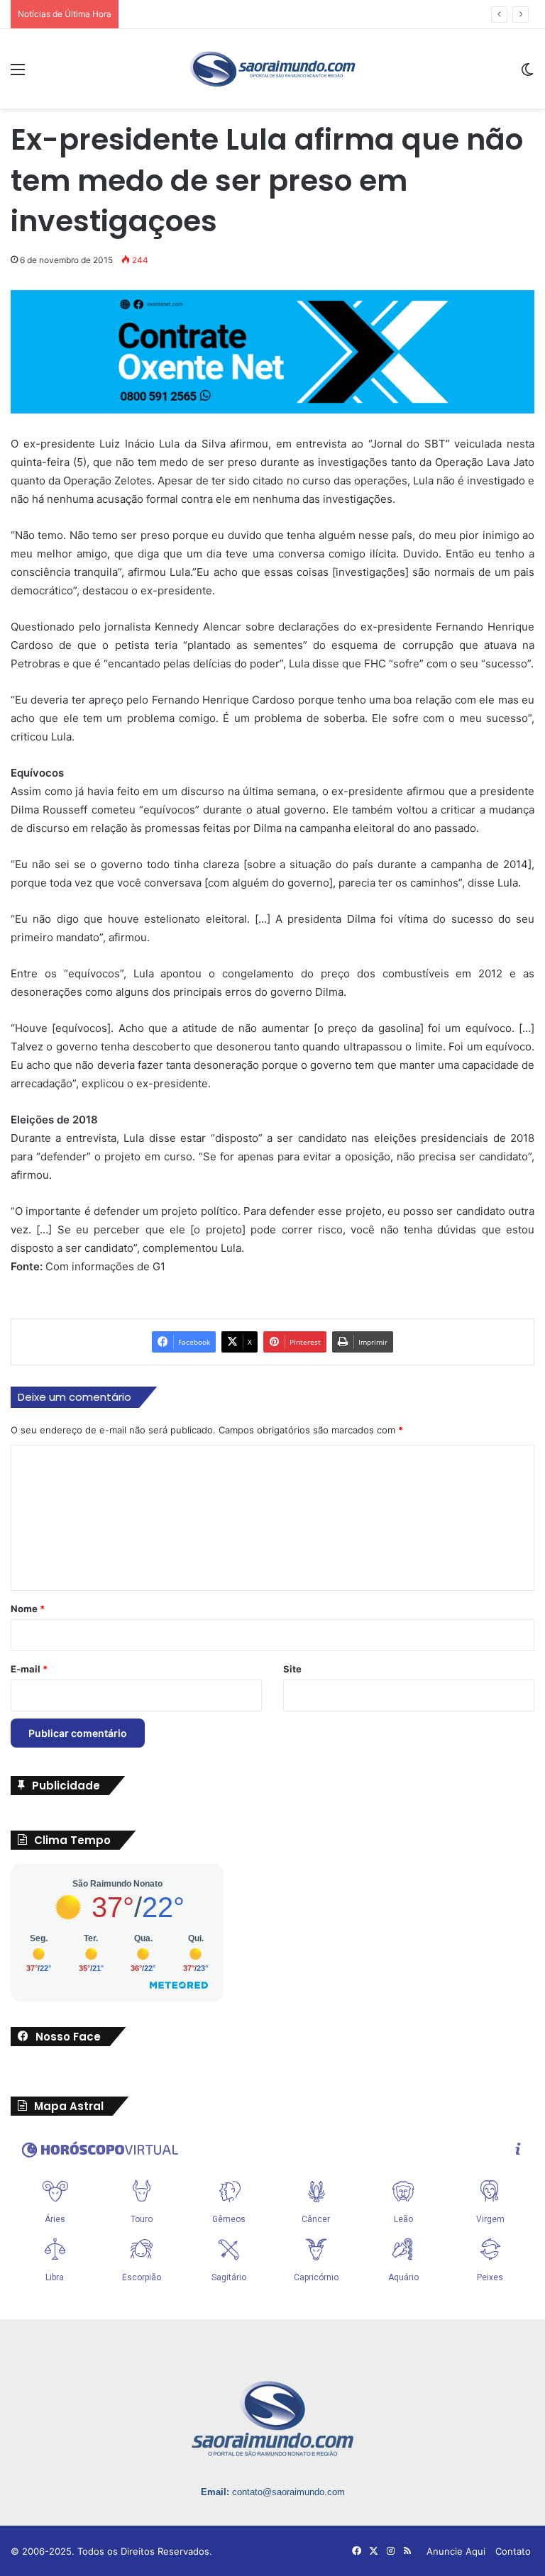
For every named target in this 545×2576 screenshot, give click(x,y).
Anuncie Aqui (456, 2551)
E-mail (29, 1669)
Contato (513, 2551)
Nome (28, 1609)
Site (292, 1669)
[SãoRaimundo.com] (272, 69)
